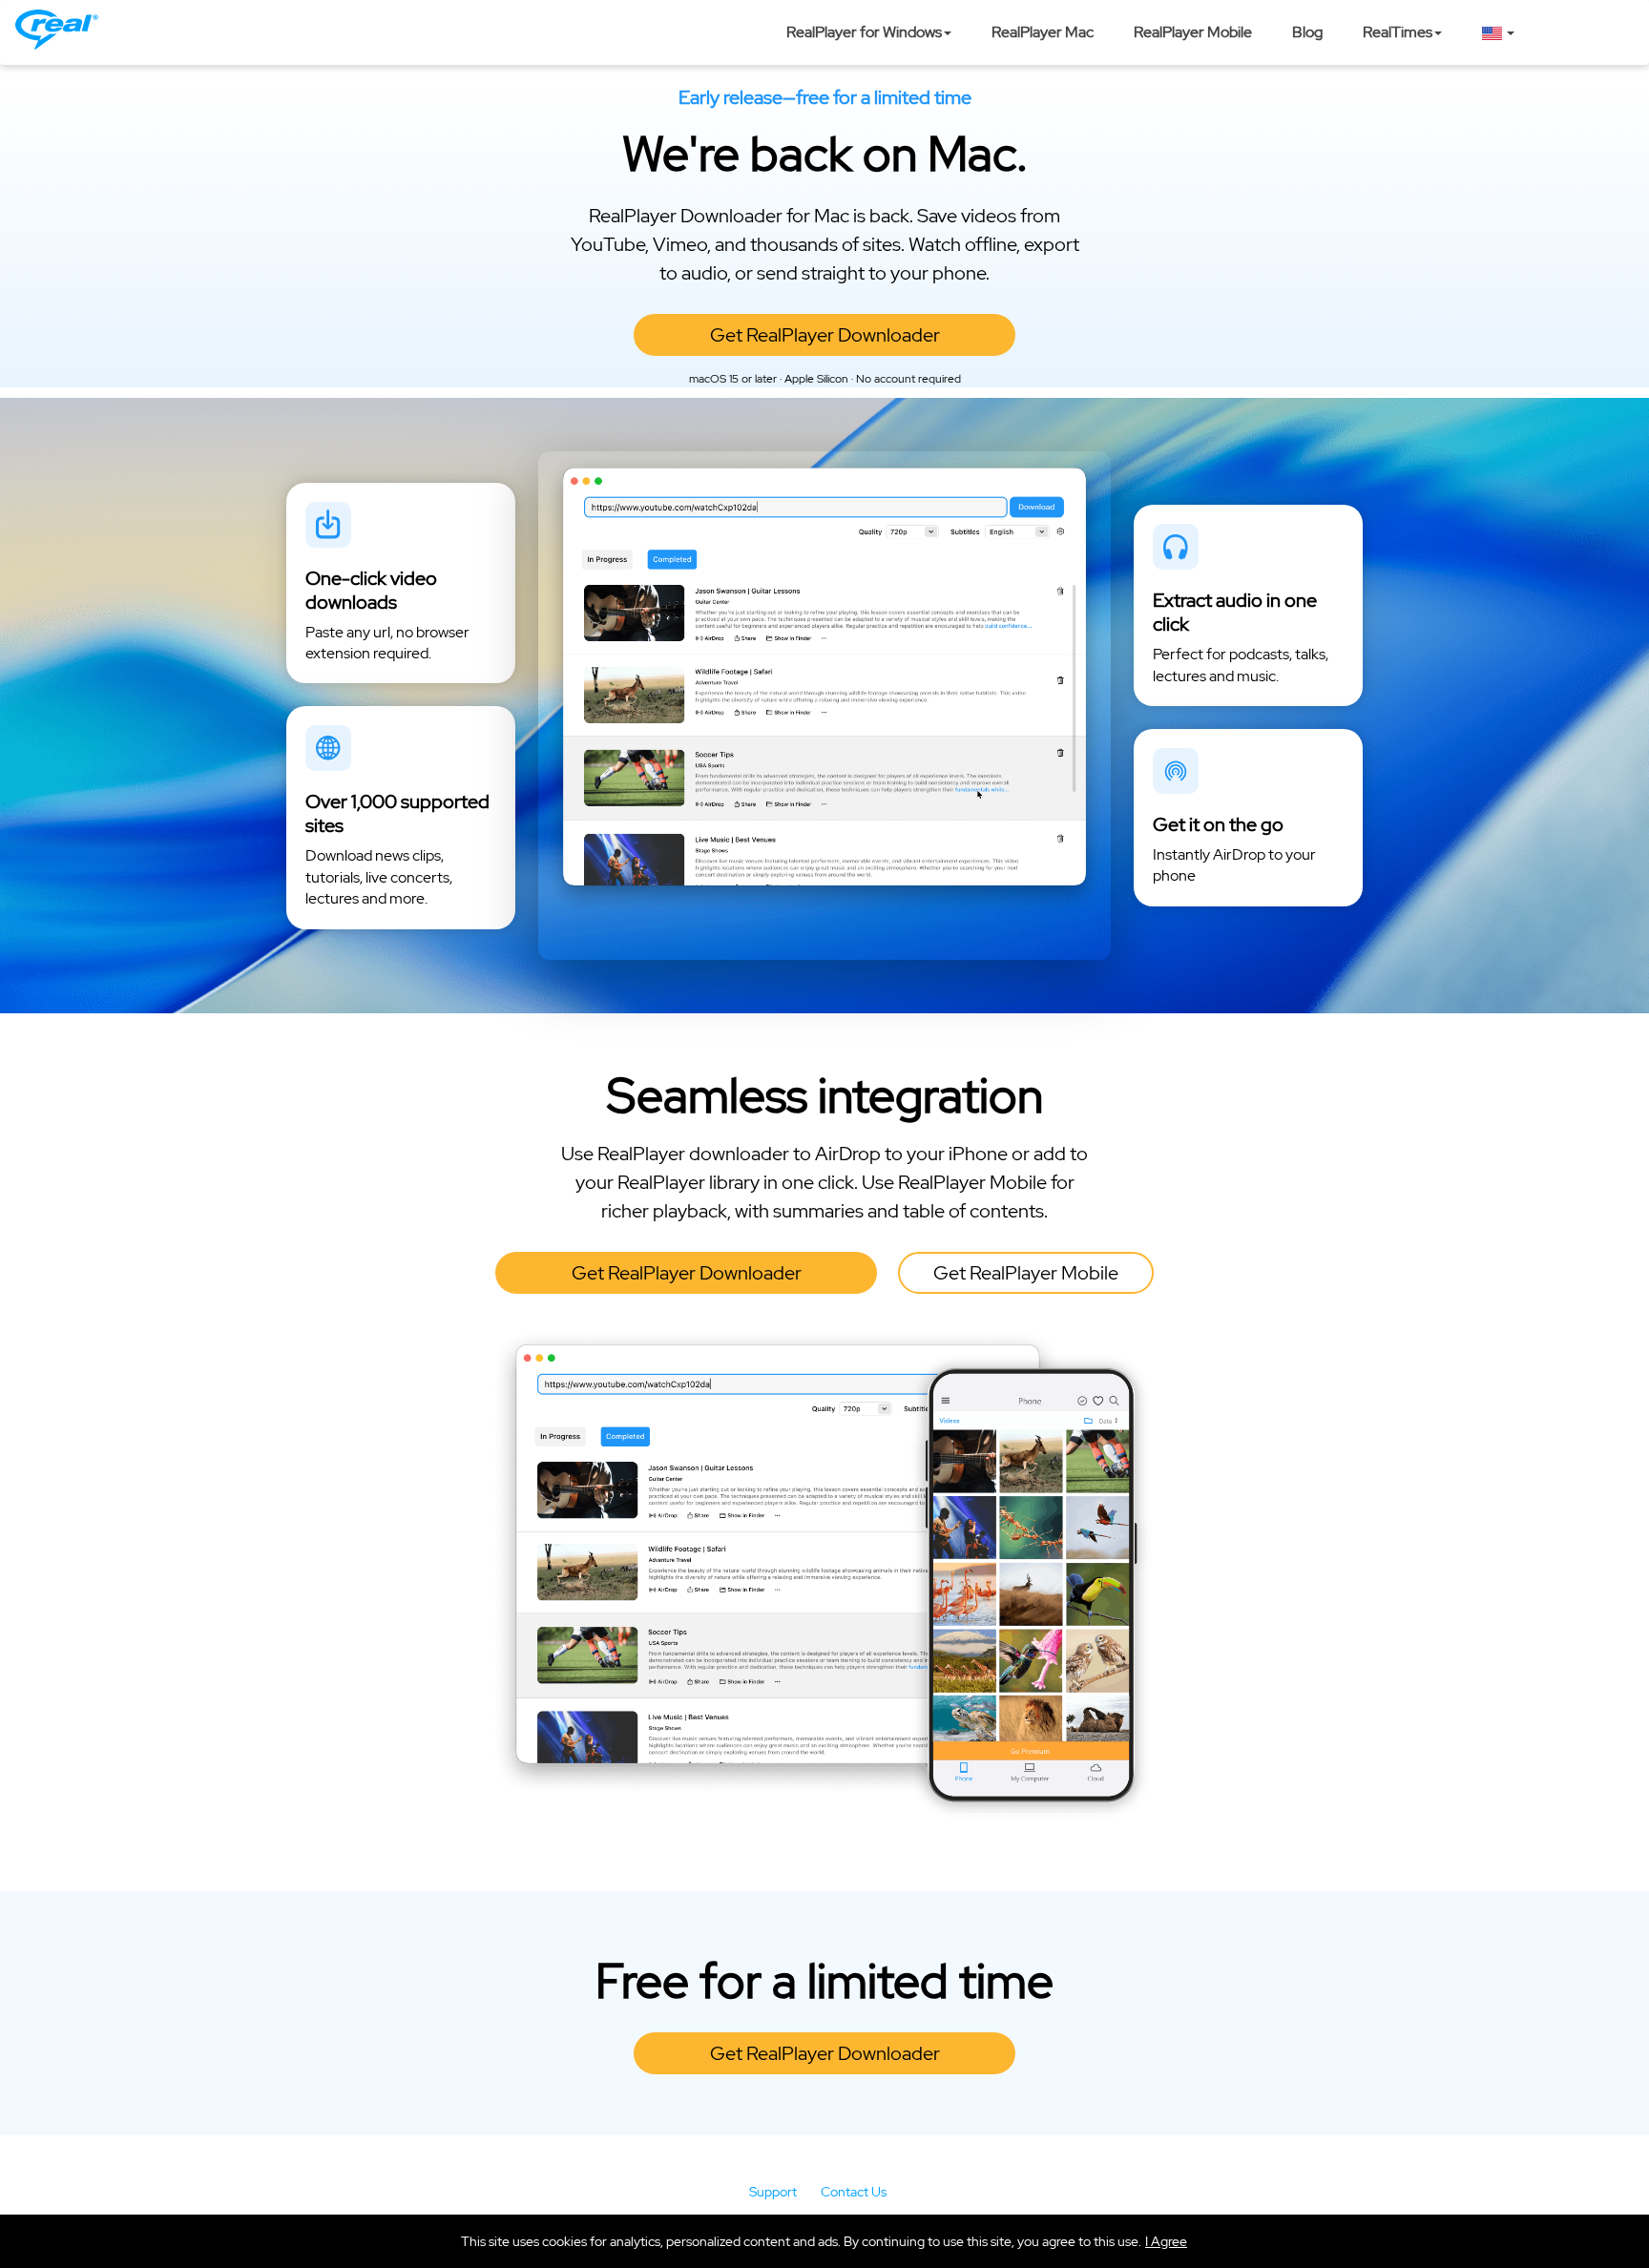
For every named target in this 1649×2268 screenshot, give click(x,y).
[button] (1166, 2241)
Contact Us (854, 2192)
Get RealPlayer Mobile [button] (1026, 1273)
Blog (1307, 32)
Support (773, 2192)
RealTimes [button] (1398, 32)
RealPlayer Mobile (1193, 32)
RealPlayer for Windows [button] (864, 32)
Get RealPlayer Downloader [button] (825, 335)
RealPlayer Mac (1043, 32)
